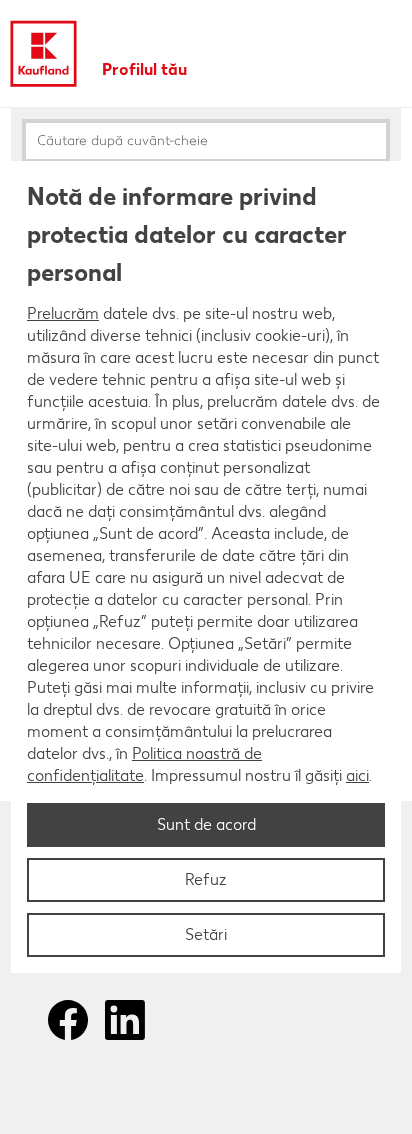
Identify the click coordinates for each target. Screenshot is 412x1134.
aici (357, 775)
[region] (206, 567)
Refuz (206, 879)
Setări (206, 934)
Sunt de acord (206, 824)
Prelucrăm (63, 313)
